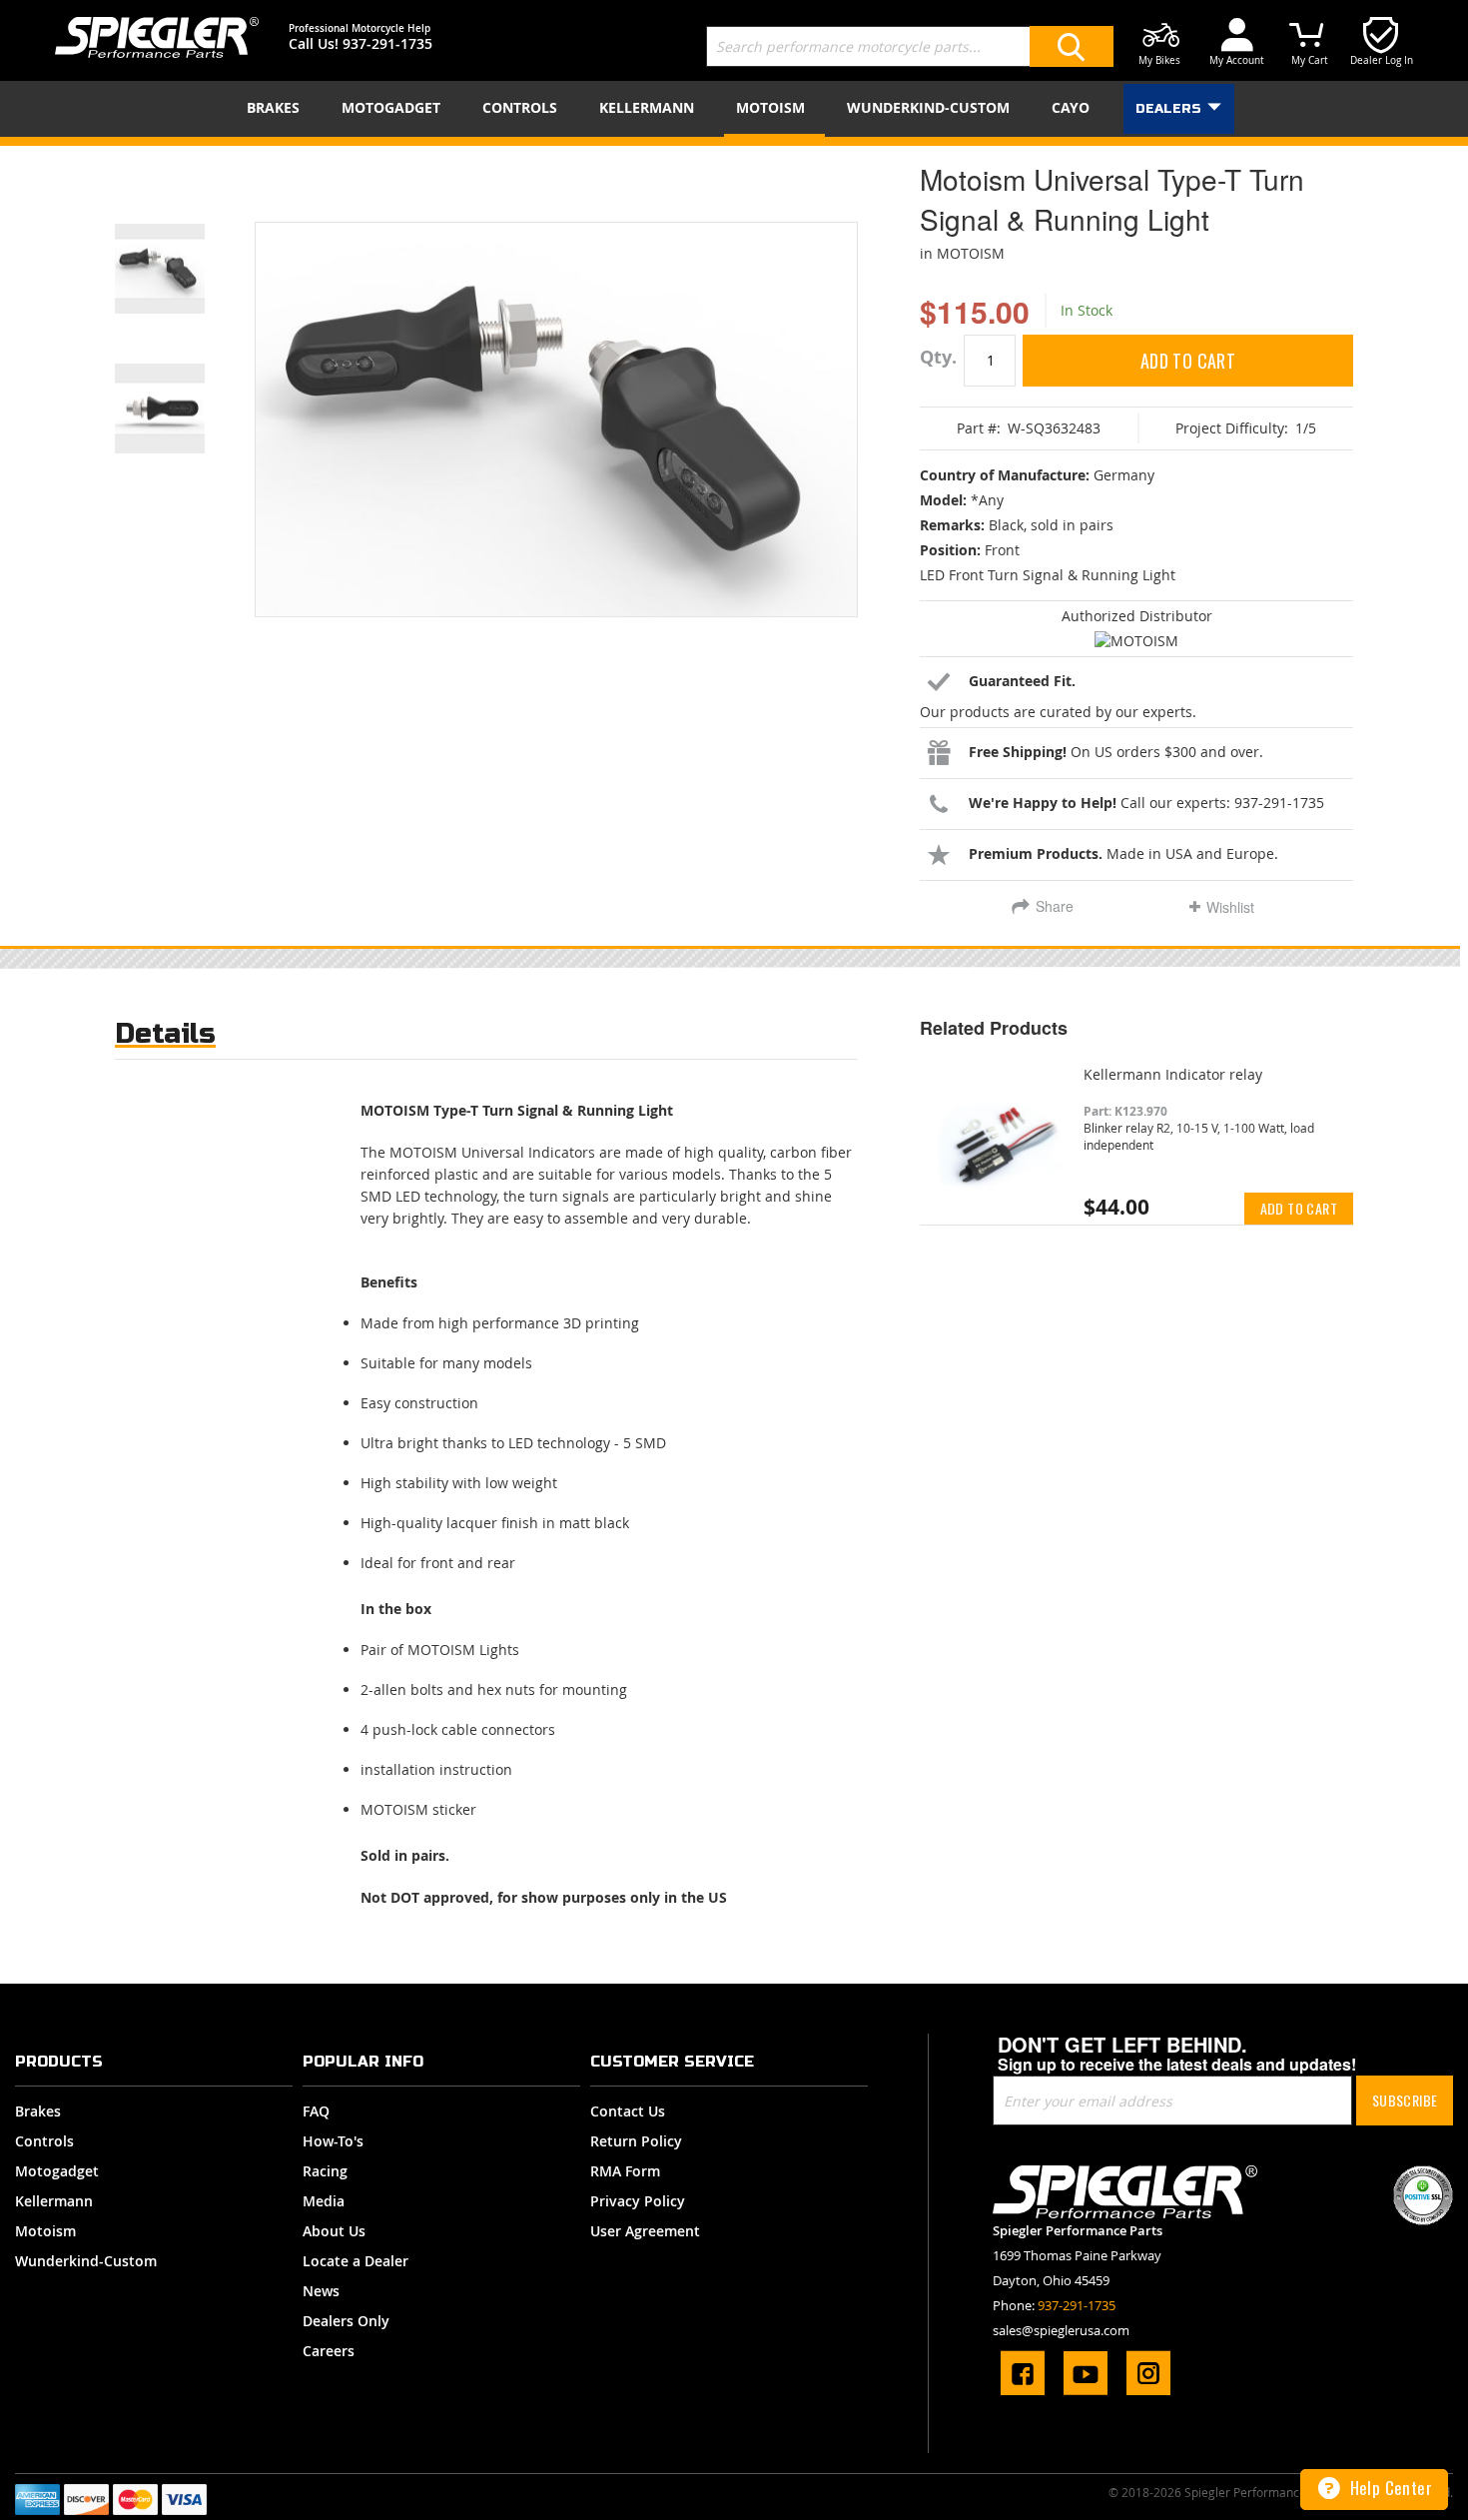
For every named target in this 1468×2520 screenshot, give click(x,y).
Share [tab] (1055, 906)
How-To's (333, 2141)
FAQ (316, 2111)
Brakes (38, 2111)
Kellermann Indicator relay (1173, 1074)
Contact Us (628, 2111)
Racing (325, 2171)
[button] (185, 244)
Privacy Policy (638, 2201)
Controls (44, 2141)
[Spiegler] (157, 37)
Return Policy (636, 2141)
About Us (334, 2231)
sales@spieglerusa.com (1061, 2330)
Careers (329, 2351)
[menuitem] (277, 107)
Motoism (45, 2231)
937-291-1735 (387, 43)
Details (165, 1033)
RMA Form (625, 2171)
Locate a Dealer (356, 2261)
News (321, 2291)
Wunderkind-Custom (86, 2261)
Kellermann (54, 2201)
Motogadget (57, 2171)
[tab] (165, 1038)
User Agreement (645, 2231)
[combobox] (910, 46)
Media (324, 2201)
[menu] (734, 109)
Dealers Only (346, 2321)
